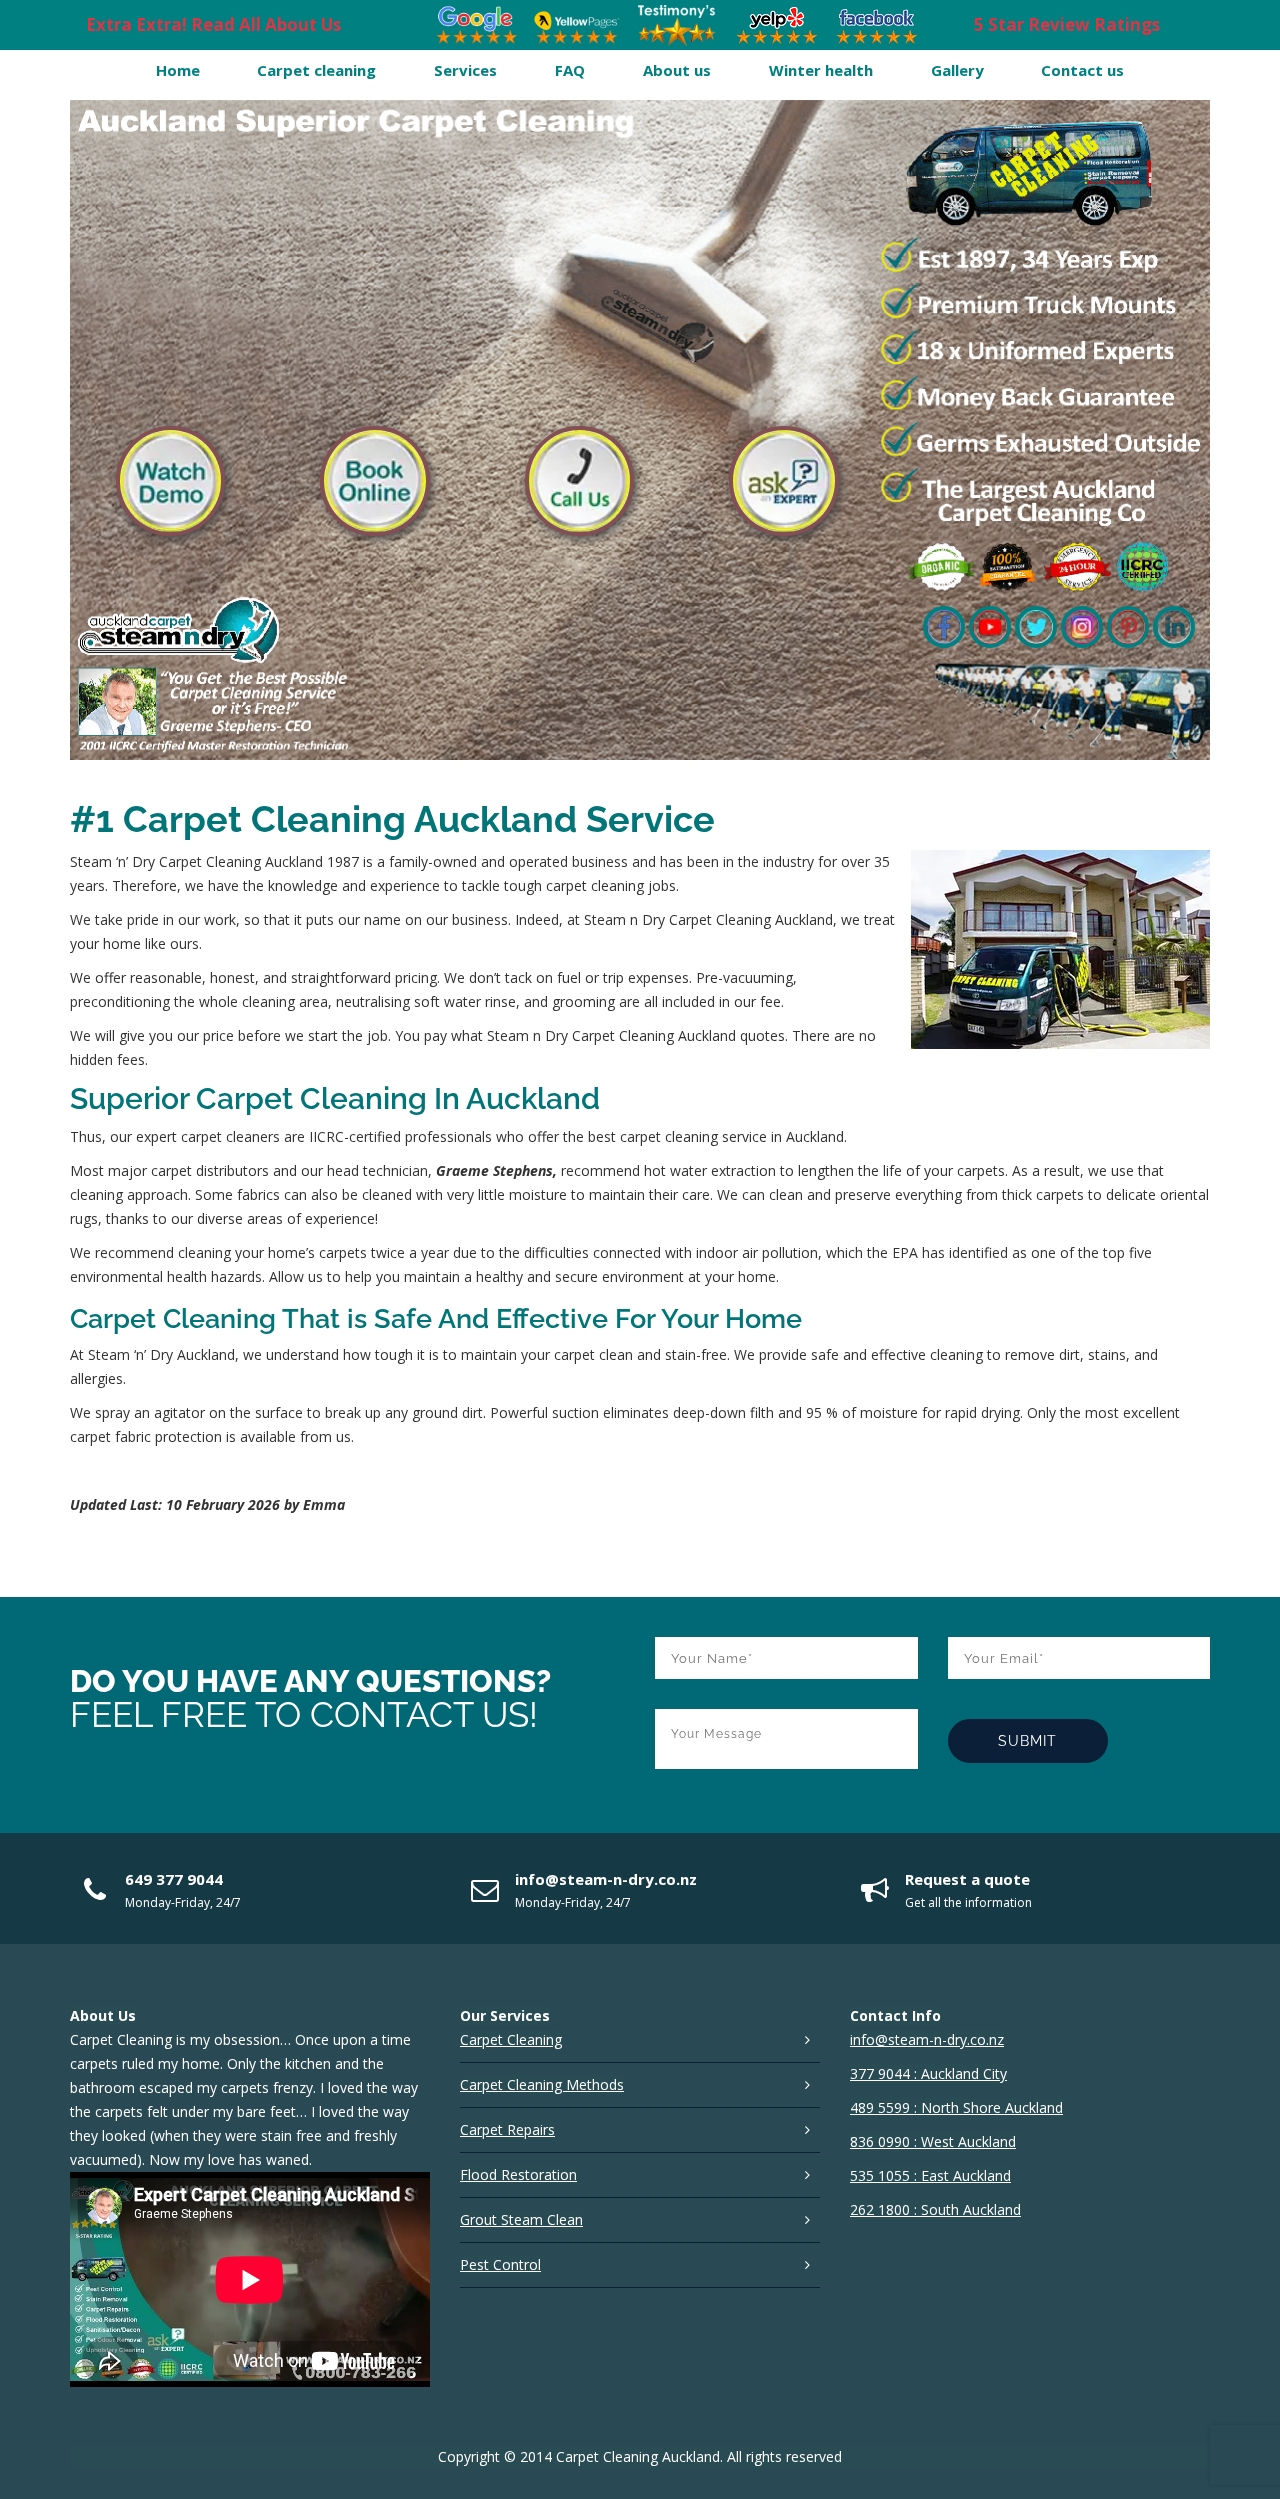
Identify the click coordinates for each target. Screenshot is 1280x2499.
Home (178, 70)
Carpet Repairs (507, 2129)
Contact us (1082, 70)
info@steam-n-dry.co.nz (606, 1879)
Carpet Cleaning (511, 2039)
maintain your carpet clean (547, 1354)
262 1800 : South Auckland (935, 2209)
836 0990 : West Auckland (933, 2141)
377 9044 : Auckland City (928, 2073)
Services (465, 70)
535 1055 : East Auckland (930, 2175)
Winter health (821, 70)
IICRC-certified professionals (400, 1136)
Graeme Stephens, (496, 1170)
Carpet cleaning (316, 70)
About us (677, 70)
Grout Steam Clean (521, 2219)
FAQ (570, 70)
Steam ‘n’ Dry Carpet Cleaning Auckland (196, 861)
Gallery (957, 70)
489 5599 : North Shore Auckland (956, 2107)
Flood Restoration (518, 2174)
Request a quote (967, 1879)
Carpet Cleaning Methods (542, 2084)
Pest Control (500, 2264)
